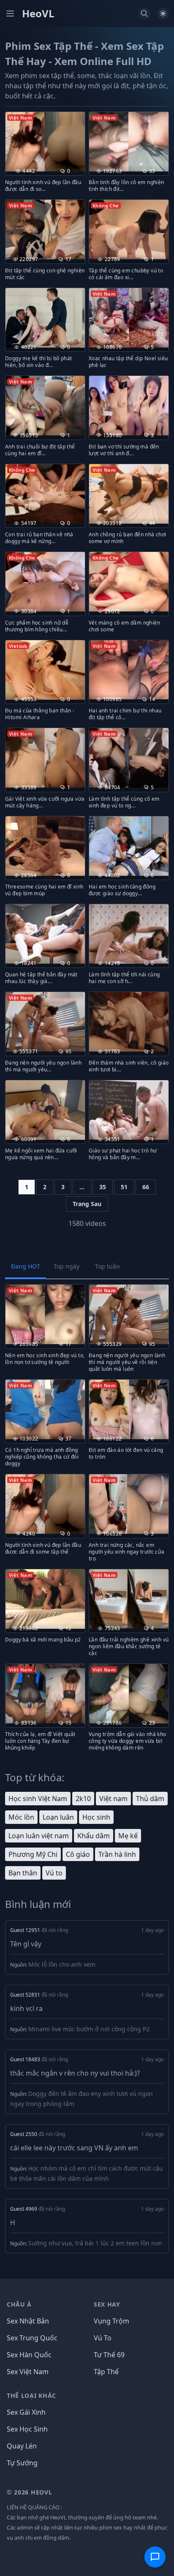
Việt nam (113, 1799)
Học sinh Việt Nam (38, 1799)
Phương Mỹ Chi (33, 1854)
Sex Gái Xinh (26, 2412)
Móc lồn (21, 1817)
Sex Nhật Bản (28, 2321)
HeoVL (38, 14)
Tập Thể (106, 2372)
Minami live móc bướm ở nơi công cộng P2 (89, 2029)
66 (146, 1187)
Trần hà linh (117, 1854)
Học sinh (96, 1817)
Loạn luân (58, 1817)
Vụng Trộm (111, 2321)
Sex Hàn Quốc (29, 2355)
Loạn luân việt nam (39, 1836)
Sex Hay (107, 2304)
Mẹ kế (128, 1836)
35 (103, 1187)
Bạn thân (23, 1873)
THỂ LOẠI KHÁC (31, 2395)
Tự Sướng (22, 2463)
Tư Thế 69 (109, 2355)
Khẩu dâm (94, 1836)
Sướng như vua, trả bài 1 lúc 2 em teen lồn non (95, 2243)
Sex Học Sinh (27, 2429)
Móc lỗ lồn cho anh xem (62, 1964)
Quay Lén (22, 2446)
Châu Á (19, 2304)
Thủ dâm (150, 1799)
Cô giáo (78, 1854)
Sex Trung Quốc (32, 2338)
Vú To (103, 2338)
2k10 (83, 1799)
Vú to (54, 1873)
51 (124, 1187)
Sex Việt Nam (28, 2372)
